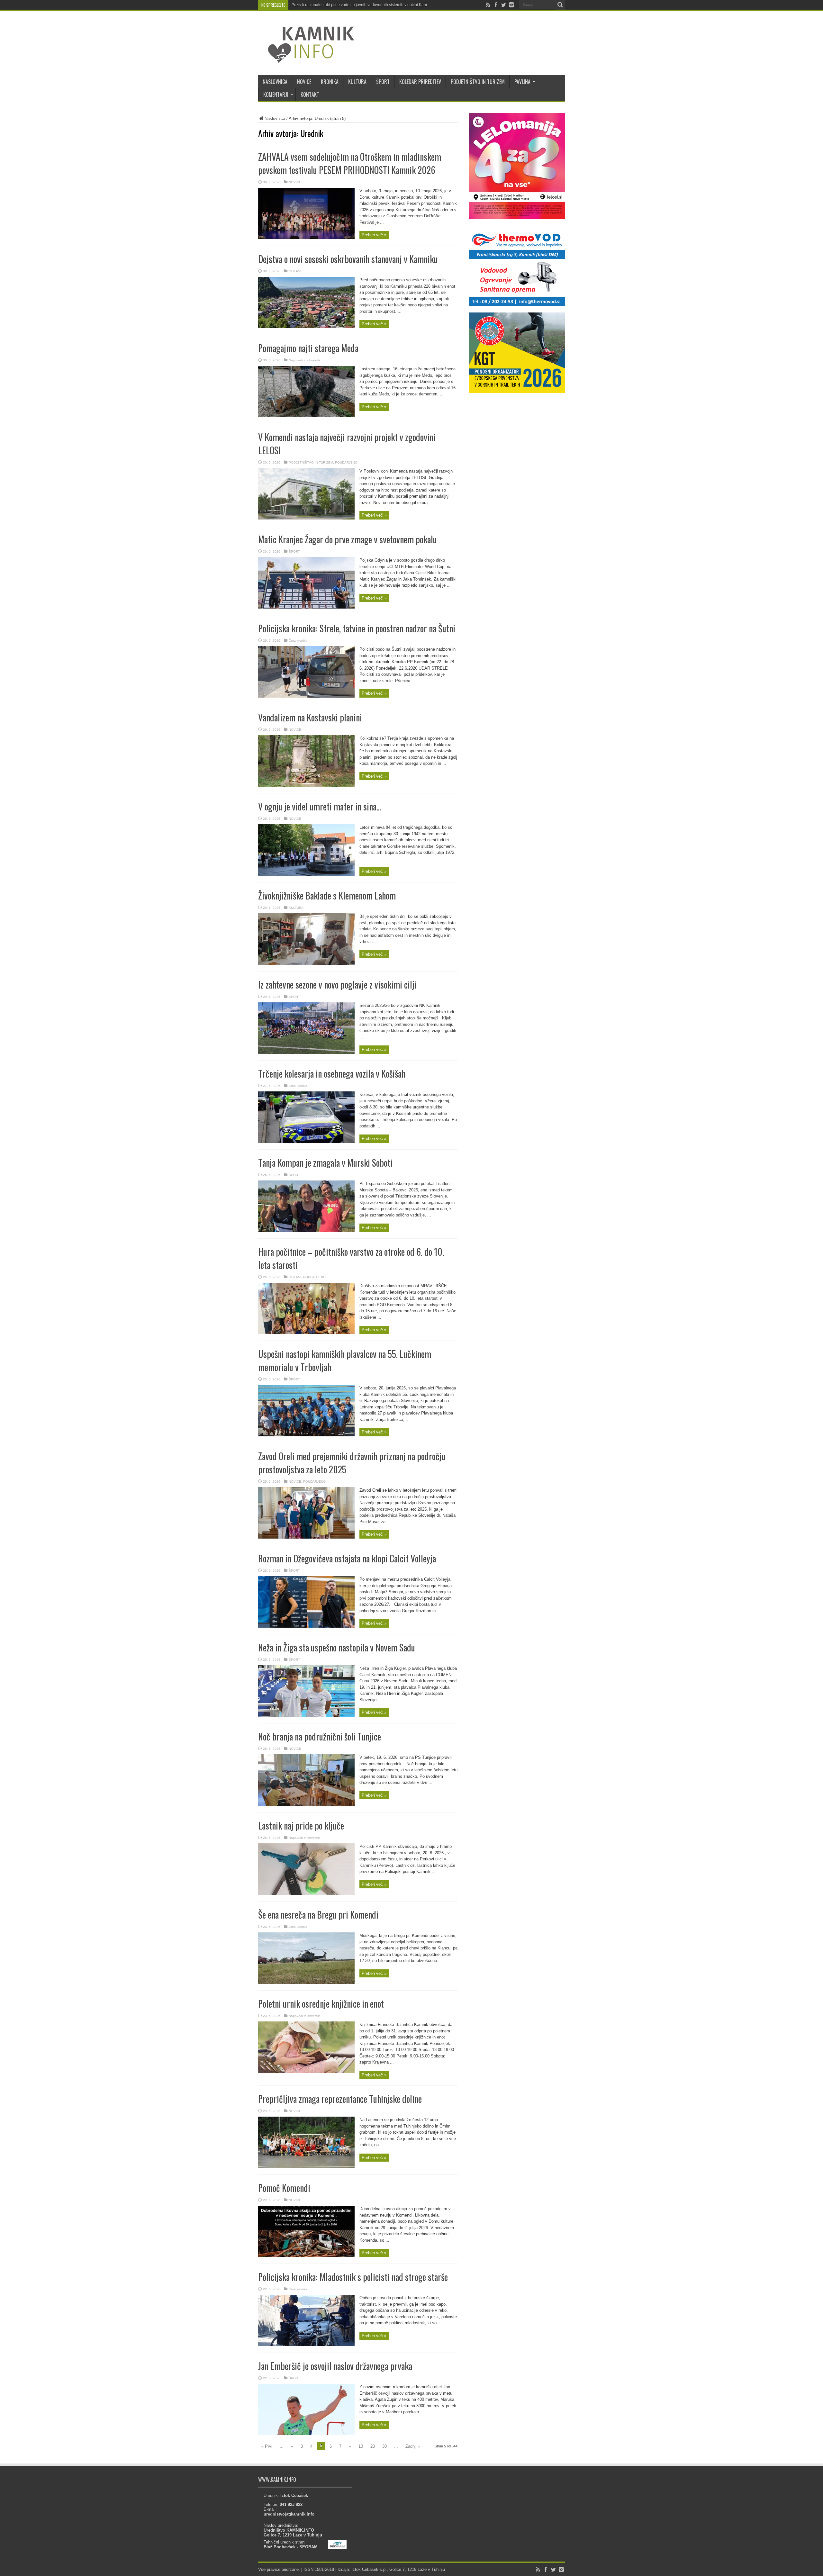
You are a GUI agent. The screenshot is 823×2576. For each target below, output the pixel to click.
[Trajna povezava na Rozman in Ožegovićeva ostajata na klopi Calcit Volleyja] (306, 1626)
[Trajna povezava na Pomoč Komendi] (306, 2256)
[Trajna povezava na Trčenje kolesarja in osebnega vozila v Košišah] (306, 1141)
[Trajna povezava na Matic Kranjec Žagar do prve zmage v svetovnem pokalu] (306, 607)
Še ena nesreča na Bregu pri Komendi (318, 1915)
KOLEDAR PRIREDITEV (420, 82)
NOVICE (304, 82)
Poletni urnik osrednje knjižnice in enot (321, 2004)
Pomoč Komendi (284, 2188)
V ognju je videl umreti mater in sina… (320, 806)
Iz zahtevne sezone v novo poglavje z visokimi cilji (337, 985)
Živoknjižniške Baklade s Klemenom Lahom (327, 895)
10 (361, 2446)
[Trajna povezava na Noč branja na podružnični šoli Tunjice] (306, 1804)
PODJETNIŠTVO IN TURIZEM (478, 82)
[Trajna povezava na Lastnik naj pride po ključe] (306, 1893)
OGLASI (295, 271)
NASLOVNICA (275, 82)
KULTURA (357, 82)
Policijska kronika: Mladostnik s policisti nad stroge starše (353, 2277)
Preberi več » (374, 235)
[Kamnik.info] (306, 59)
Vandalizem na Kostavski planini (310, 717)
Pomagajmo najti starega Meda (308, 348)
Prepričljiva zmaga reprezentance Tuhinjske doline (340, 2099)
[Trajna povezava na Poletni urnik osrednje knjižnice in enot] (306, 2071)
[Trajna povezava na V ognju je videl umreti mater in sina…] (306, 874)
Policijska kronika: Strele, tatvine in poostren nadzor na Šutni (357, 628)
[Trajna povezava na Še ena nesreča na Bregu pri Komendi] (306, 1982)
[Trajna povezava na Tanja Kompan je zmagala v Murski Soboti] (306, 1230)
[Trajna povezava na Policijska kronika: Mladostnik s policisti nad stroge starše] (306, 2345)
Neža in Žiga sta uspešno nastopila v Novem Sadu (337, 1647)
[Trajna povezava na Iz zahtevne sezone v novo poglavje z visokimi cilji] (306, 1052)
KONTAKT (310, 95)
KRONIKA (330, 82)
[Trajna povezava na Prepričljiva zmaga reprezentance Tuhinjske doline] (306, 2167)
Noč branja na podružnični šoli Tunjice (320, 1736)
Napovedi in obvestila (305, 360)
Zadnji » (413, 2446)
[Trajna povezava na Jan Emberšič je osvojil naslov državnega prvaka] (306, 2434)
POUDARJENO (346, 462)
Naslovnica (275, 118)
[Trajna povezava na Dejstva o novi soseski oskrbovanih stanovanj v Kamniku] (306, 327)
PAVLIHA (522, 82)
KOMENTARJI (276, 95)
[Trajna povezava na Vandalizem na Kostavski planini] (306, 785)
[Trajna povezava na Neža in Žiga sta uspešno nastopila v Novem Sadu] (306, 1715)
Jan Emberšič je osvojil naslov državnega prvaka (335, 2366)
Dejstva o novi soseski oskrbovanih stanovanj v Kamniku (348, 259)
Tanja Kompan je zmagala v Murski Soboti (325, 1163)
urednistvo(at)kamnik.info (289, 2514)
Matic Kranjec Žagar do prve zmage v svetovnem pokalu (348, 539)
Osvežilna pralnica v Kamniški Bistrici (324, 5)
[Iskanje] (560, 5)
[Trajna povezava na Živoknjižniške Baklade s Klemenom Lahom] (306, 963)
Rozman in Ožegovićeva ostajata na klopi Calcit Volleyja (347, 1558)
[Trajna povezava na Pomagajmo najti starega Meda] (306, 416)
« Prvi (267, 2446)
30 (384, 2446)
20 (373, 2446)
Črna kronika (298, 641)
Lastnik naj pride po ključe (301, 1826)
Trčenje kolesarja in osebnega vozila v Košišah (332, 1074)
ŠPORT (383, 82)
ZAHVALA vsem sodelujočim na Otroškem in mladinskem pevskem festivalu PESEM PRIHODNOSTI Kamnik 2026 (350, 163)
